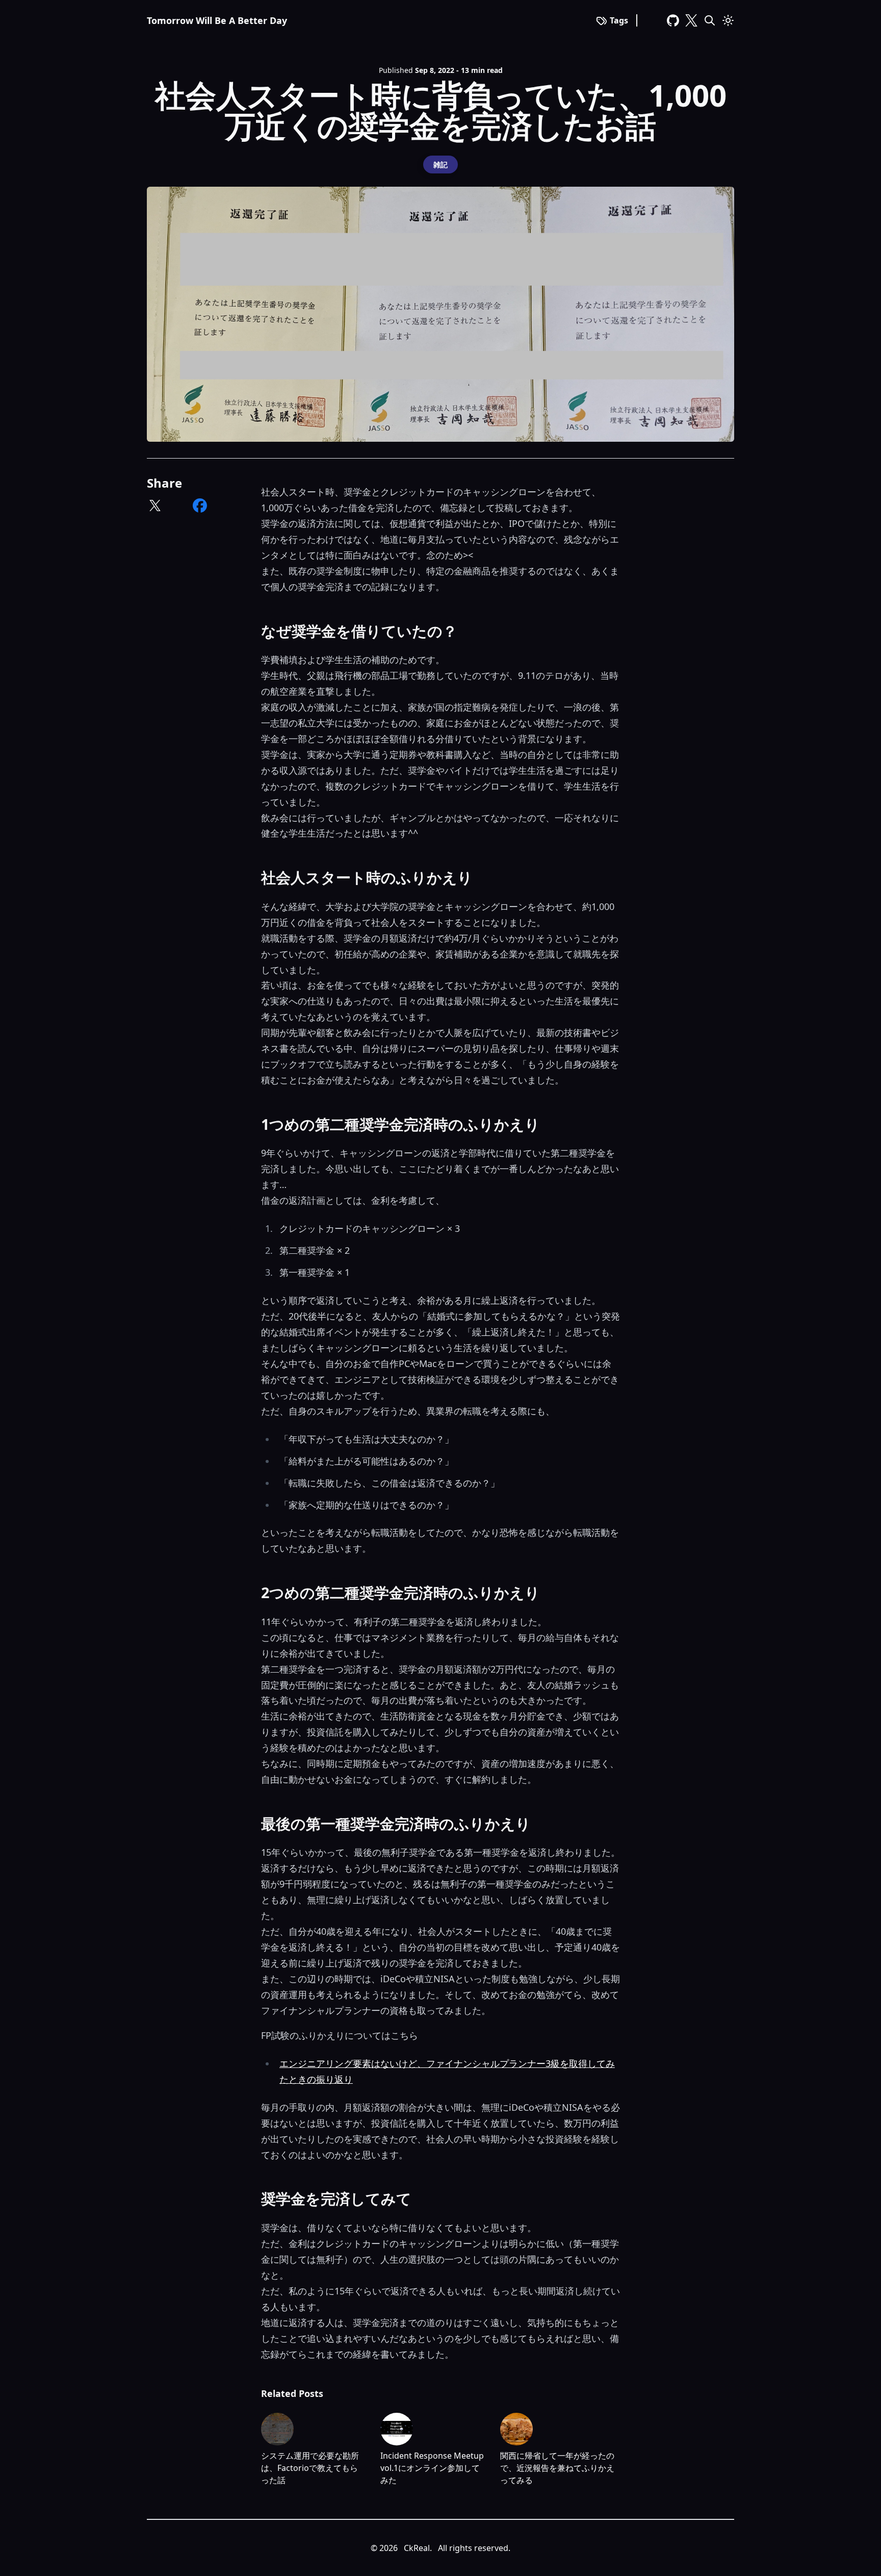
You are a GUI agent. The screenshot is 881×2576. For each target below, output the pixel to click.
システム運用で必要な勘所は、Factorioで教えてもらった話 (310, 2468)
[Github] (673, 20)
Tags (619, 20)
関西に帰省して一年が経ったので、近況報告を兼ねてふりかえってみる (557, 2468)
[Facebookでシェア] (200, 506)
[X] (691, 20)
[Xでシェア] (155, 506)
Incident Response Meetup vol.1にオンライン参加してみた (432, 2468)
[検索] (710, 20)
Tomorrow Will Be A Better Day (217, 20)
